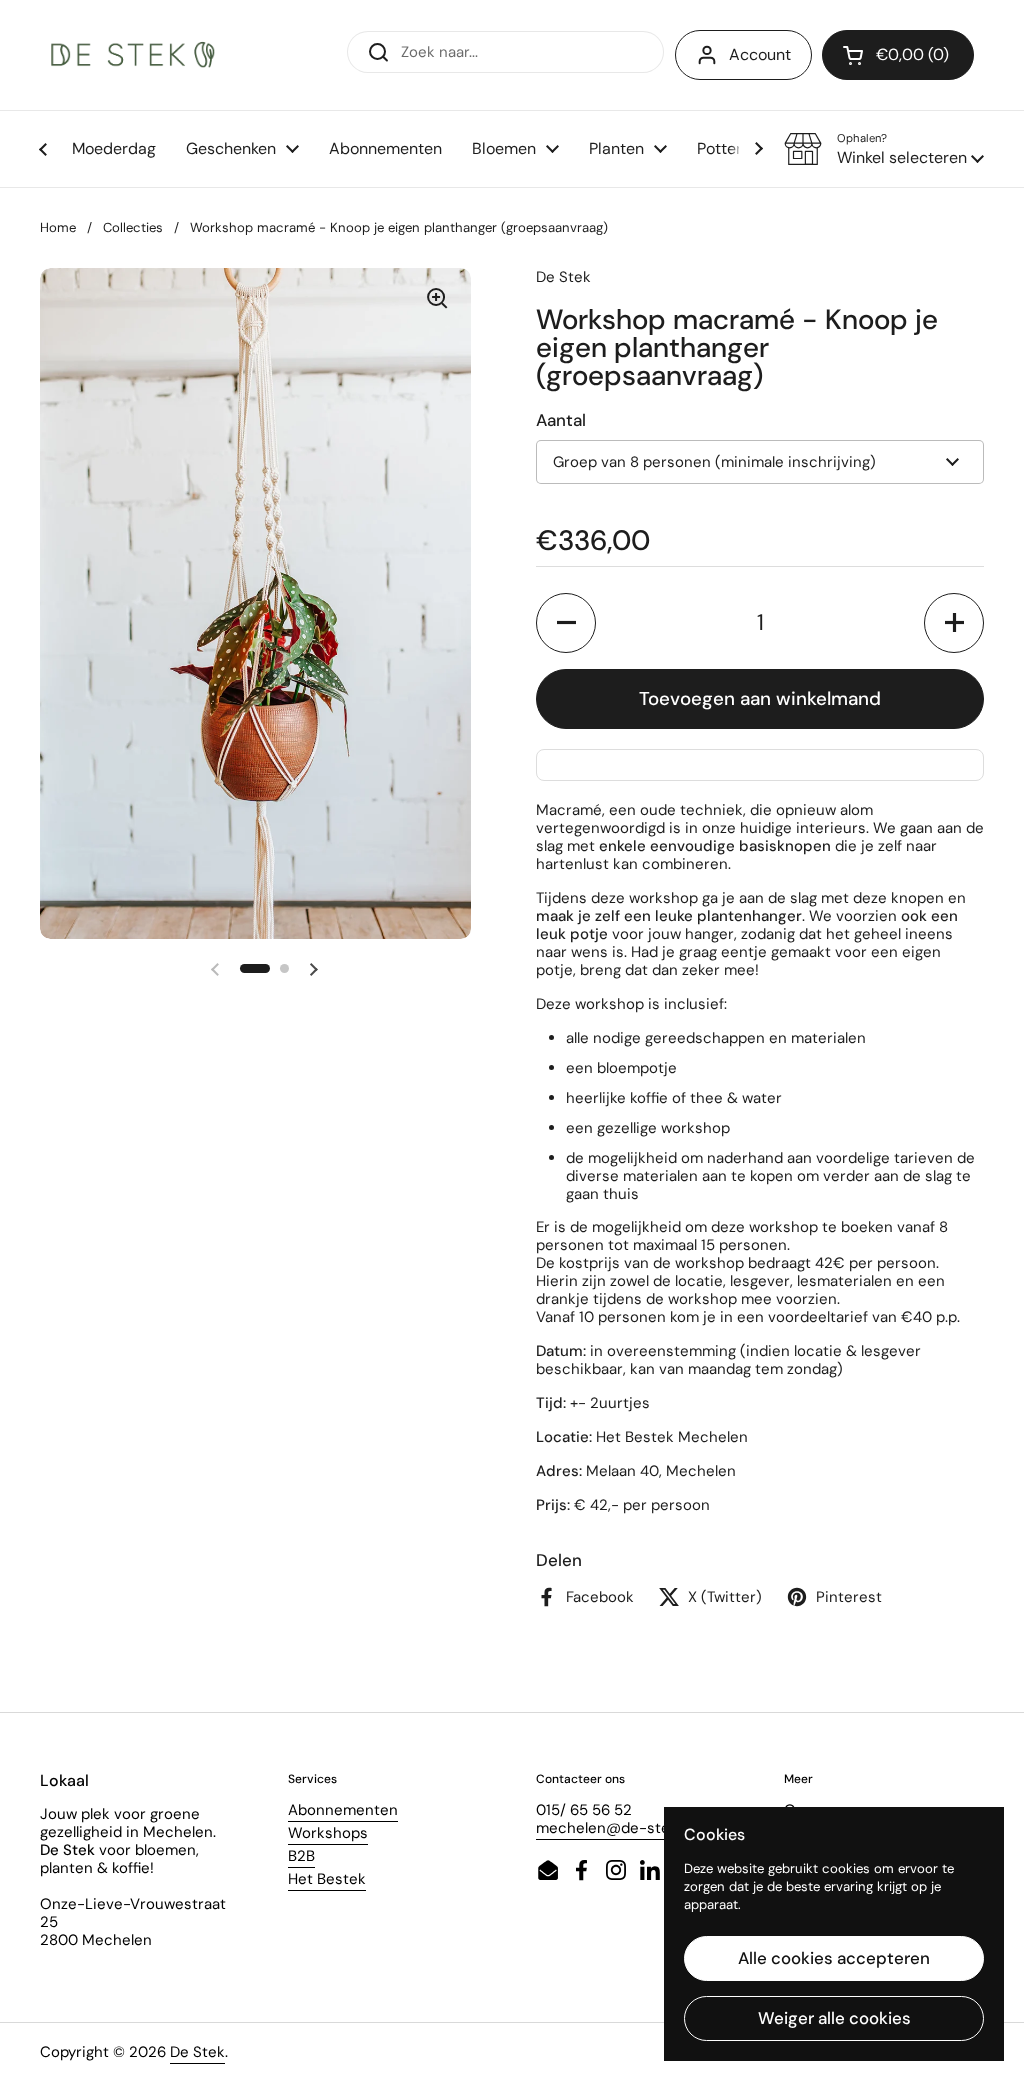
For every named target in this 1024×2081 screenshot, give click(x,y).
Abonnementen (343, 1810)
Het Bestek (327, 1879)
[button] (884, 149)
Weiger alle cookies (834, 2018)
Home (58, 227)
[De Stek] (133, 55)
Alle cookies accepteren (834, 1958)
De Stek (197, 2052)
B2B (301, 1856)
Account (760, 54)
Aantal (561, 420)
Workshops (328, 1833)
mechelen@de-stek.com (624, 1828)
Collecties (133, 227)
